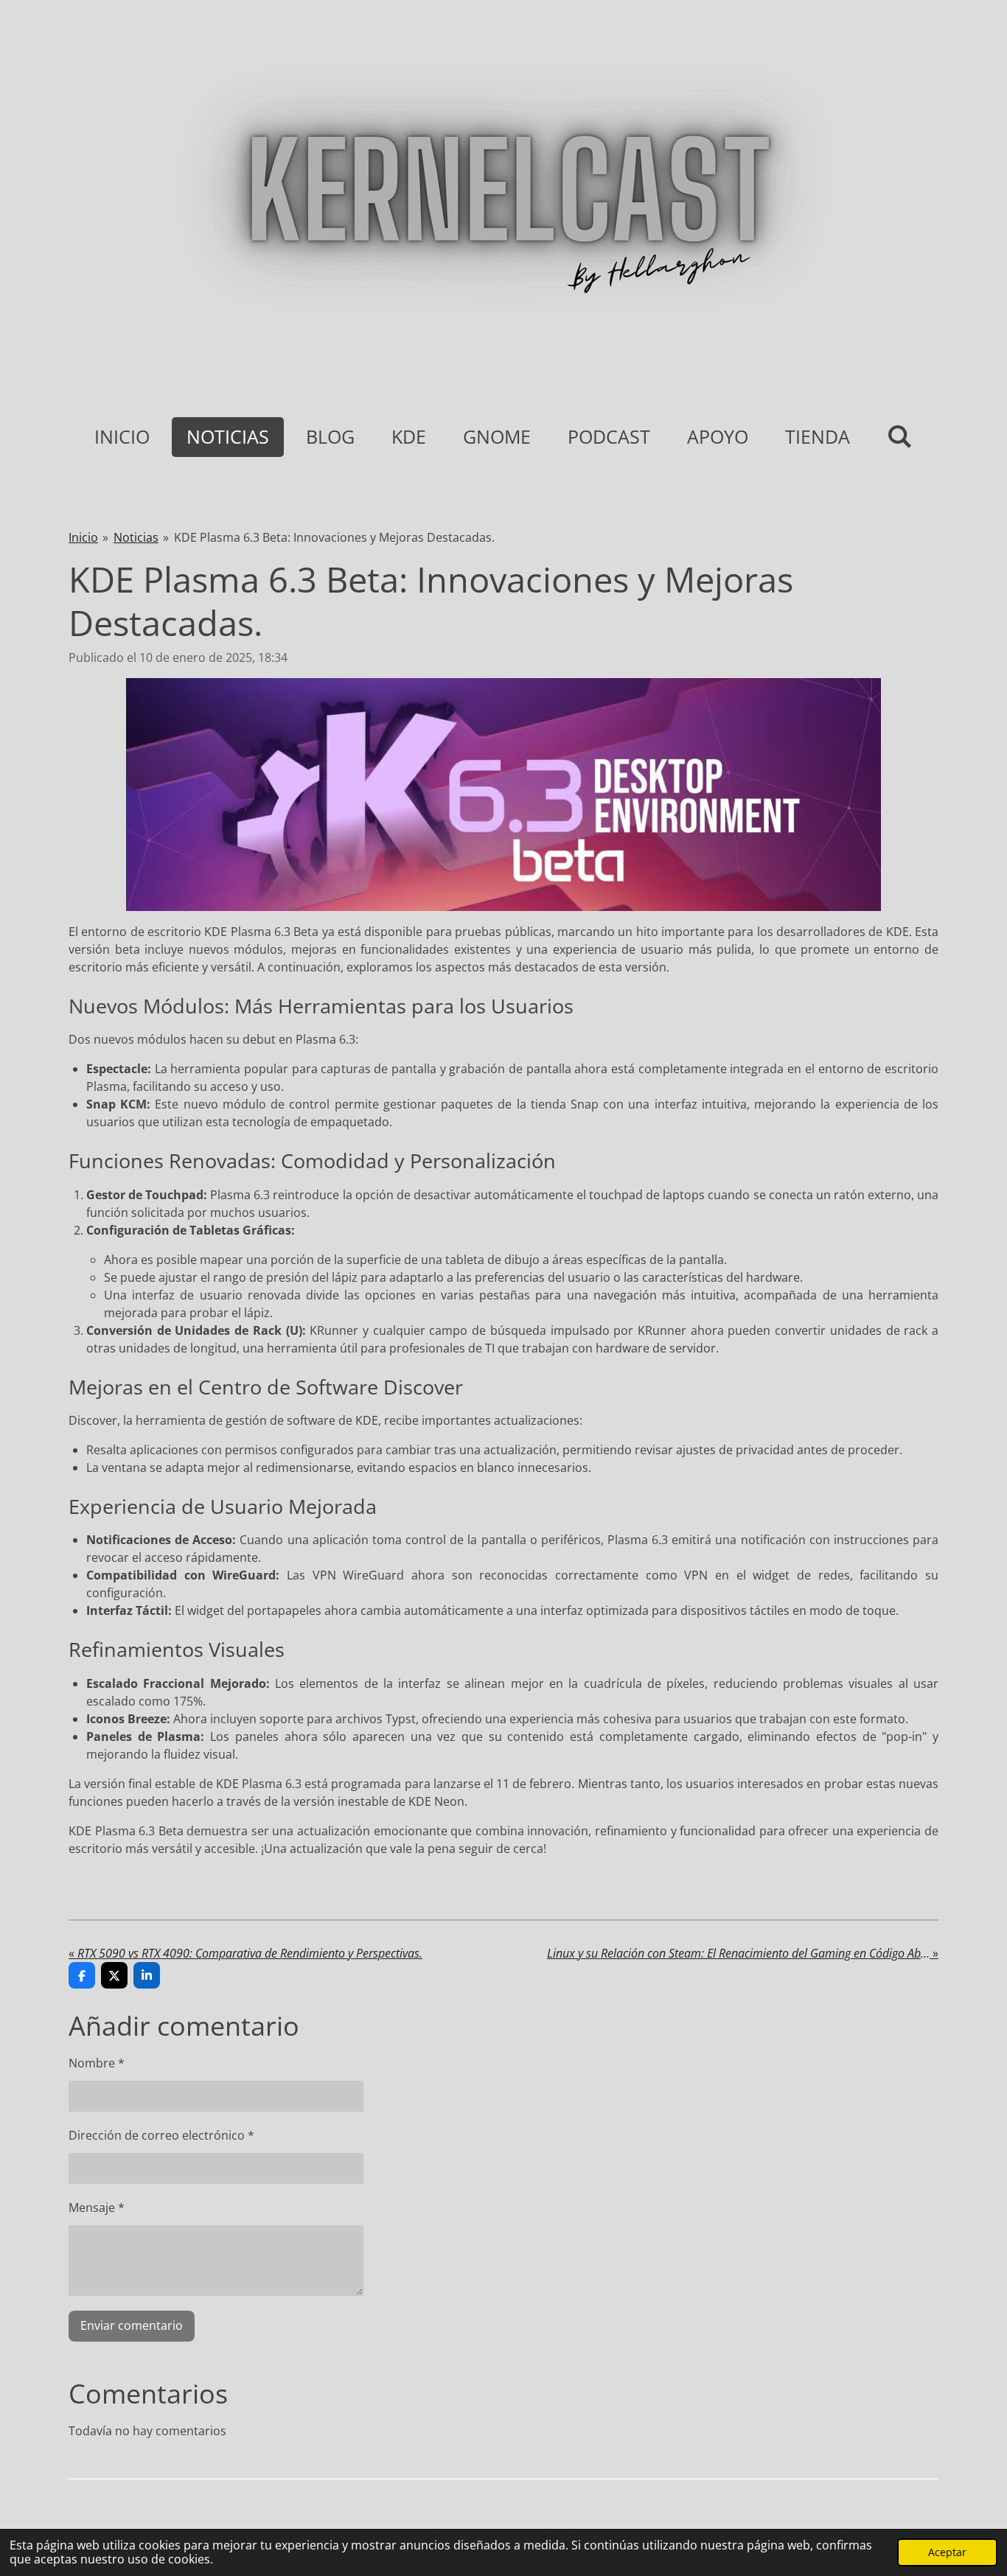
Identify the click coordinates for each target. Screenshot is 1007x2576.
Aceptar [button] (947, 2552)
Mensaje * (97, 2207)
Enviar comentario (132, 2325)
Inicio (83, 537)
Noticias (136, 537)
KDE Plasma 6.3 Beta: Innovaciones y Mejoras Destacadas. (334, 537)
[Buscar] (900, 436)
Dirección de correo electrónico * (161, 2135)
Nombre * (97, 2063)
